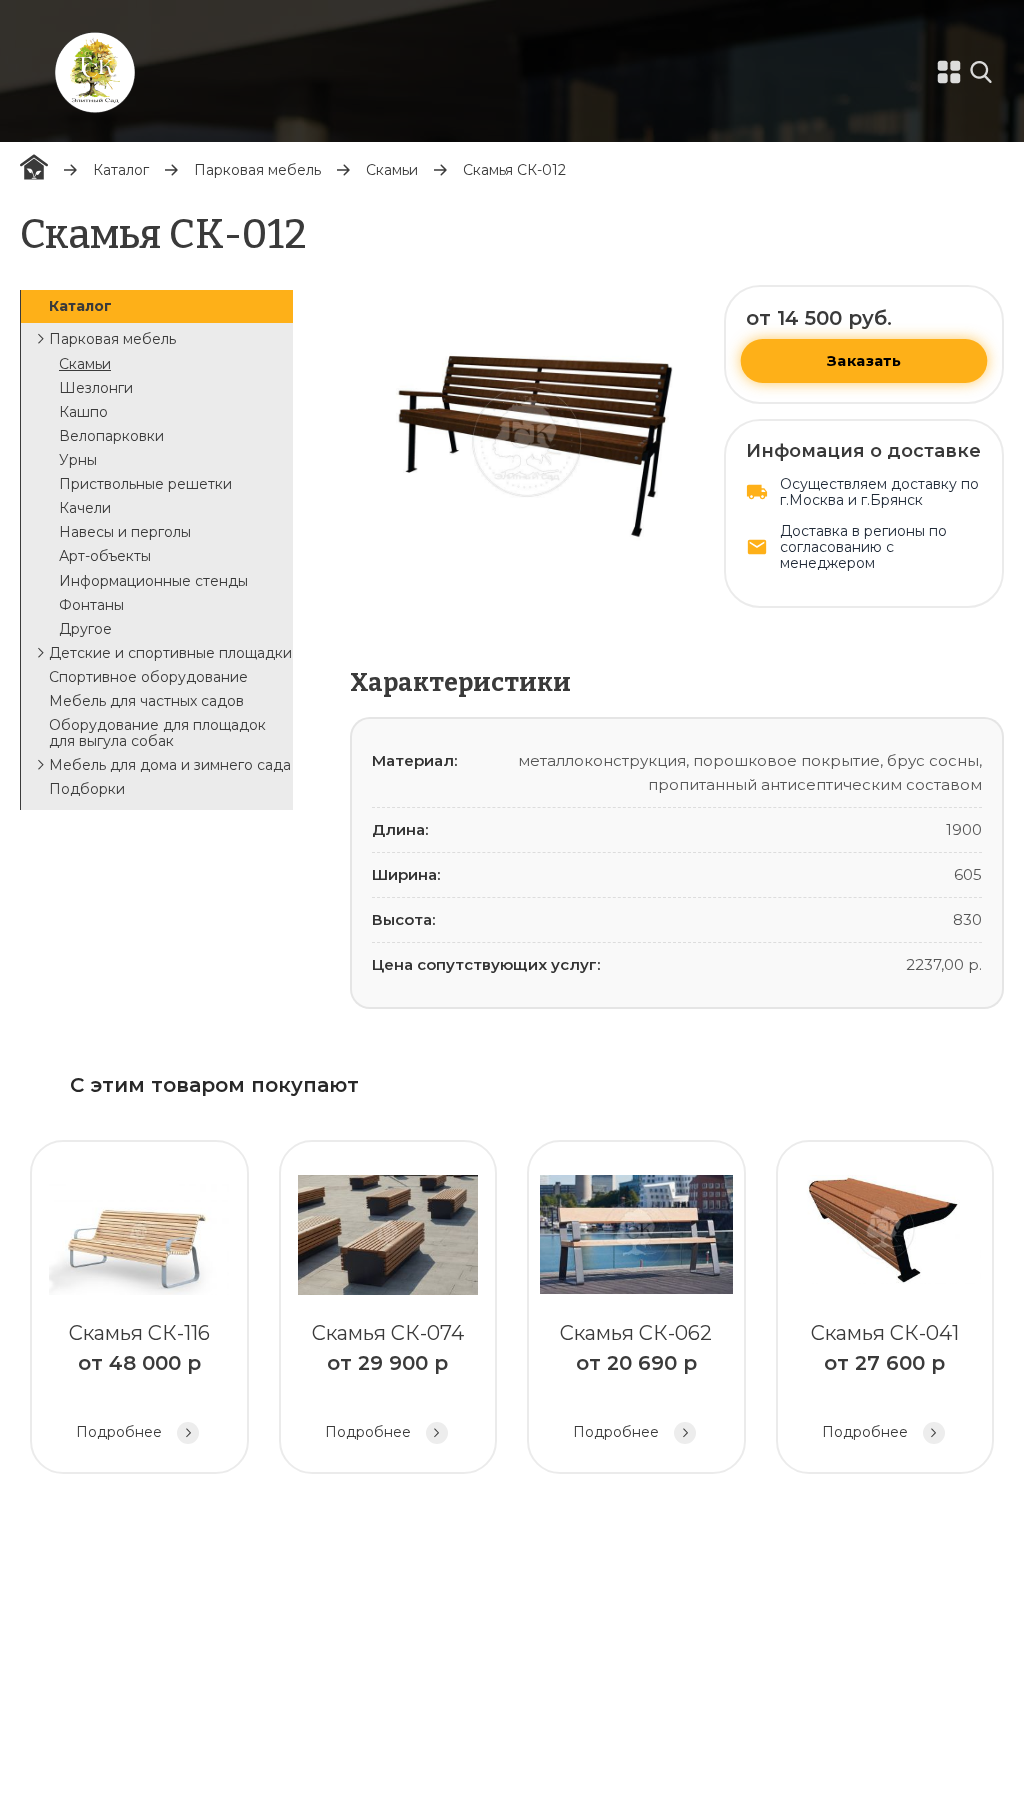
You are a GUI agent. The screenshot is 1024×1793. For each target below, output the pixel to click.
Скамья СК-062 (636, 1380)
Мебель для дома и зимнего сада (170, 765)
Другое (85, 629)
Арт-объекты (105, 556)
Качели (85, 508)
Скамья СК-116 (139, 1380)
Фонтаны (91, 605)
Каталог (121, 170)
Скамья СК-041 (885, 1380)
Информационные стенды (153, 581)
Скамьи (392, 170)
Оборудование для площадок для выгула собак (157, 733)
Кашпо (83, 412)
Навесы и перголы (125, 532)
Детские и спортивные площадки (170, 653)
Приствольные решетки (145, 484)
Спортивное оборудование (148, 677)
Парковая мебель (257, 170)
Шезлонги (96, 388)
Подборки (87, 789)
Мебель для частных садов (146, 701)
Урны (78, 460)
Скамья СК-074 (388, 1380)
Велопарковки (111, 436)
